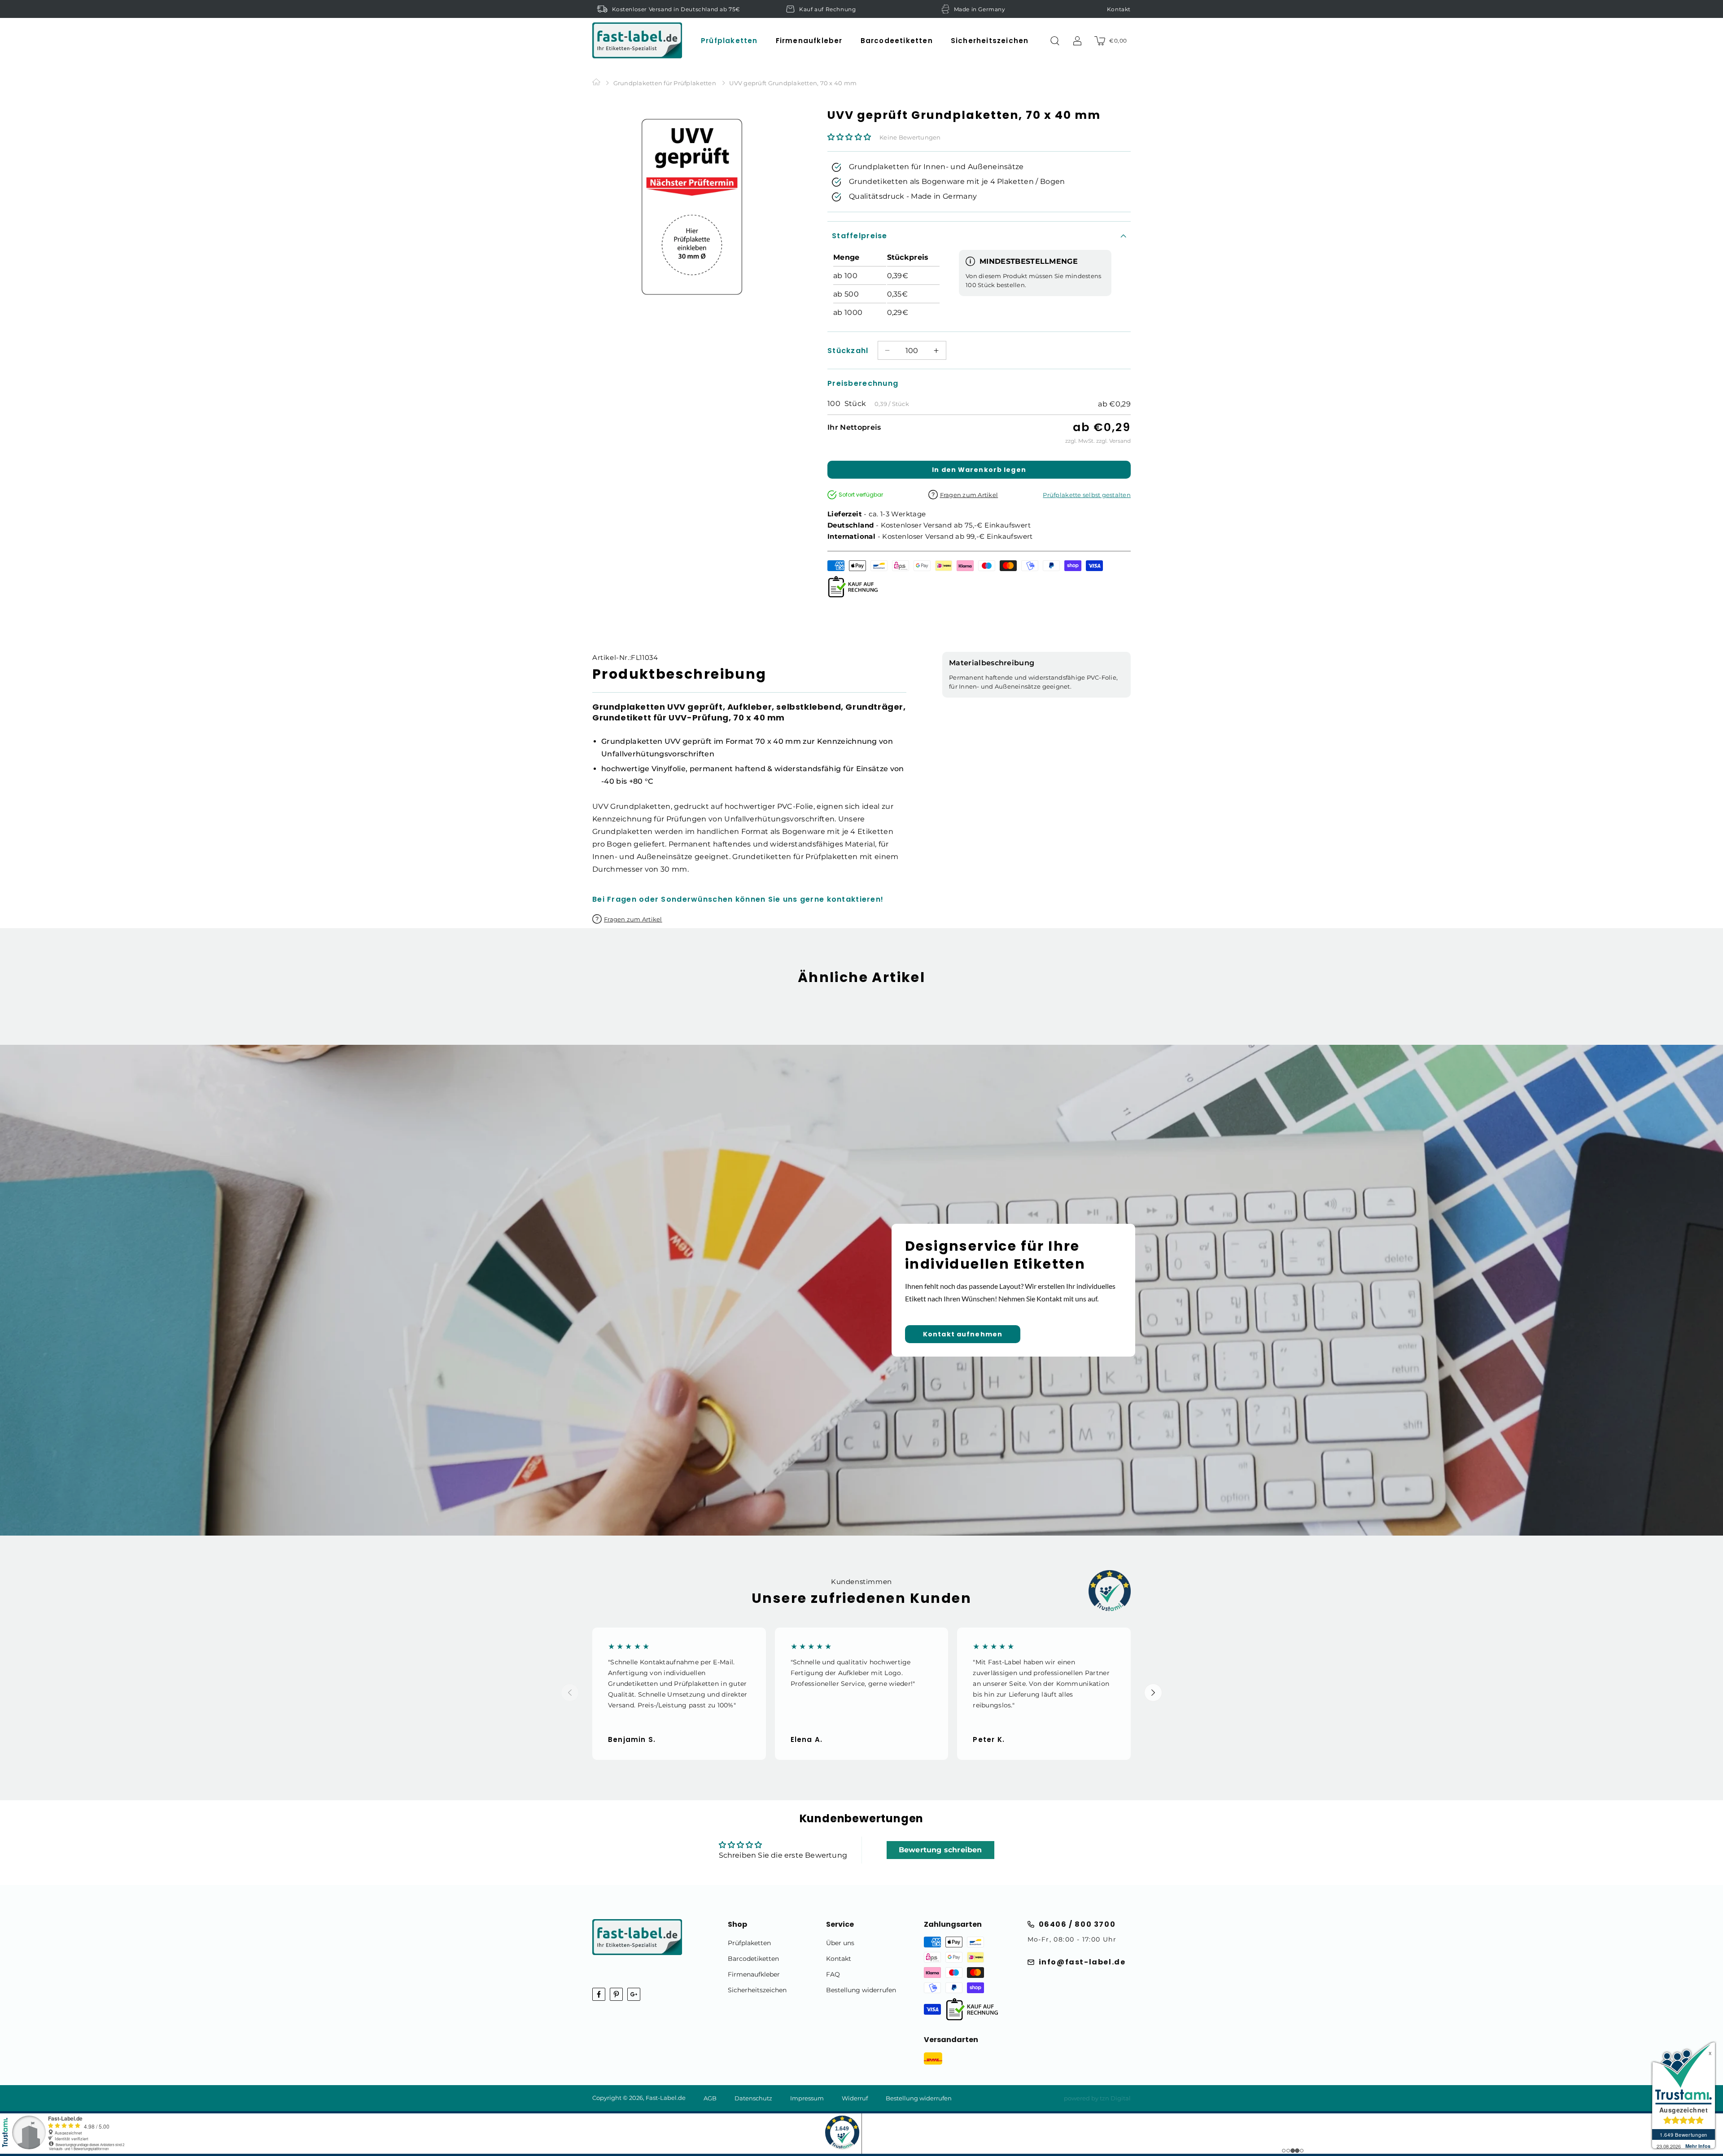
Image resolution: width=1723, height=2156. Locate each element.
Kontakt (1119, 9)
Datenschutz (753, 2098)
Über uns (840, 1943)
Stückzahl (848, 351)
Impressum (807, 2098)
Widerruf (855, 2098)
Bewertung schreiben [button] (940, 1850)
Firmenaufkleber (754, 1974)
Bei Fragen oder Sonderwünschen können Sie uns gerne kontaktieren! (738, 899)
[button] (729, 41)
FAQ (833, 1974)
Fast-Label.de (666, 2098)
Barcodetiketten (753, 1959)
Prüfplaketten (749, 1943)
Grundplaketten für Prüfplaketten (665, 83)
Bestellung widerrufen (861, 1990)
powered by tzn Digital (1097, 2098)
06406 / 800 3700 (1077, 1924)
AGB (710, 2098)
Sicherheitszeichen (757, 1990)
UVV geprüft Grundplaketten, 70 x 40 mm (793, 83)
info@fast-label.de (1082, 1962)
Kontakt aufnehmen (963, 1334)
